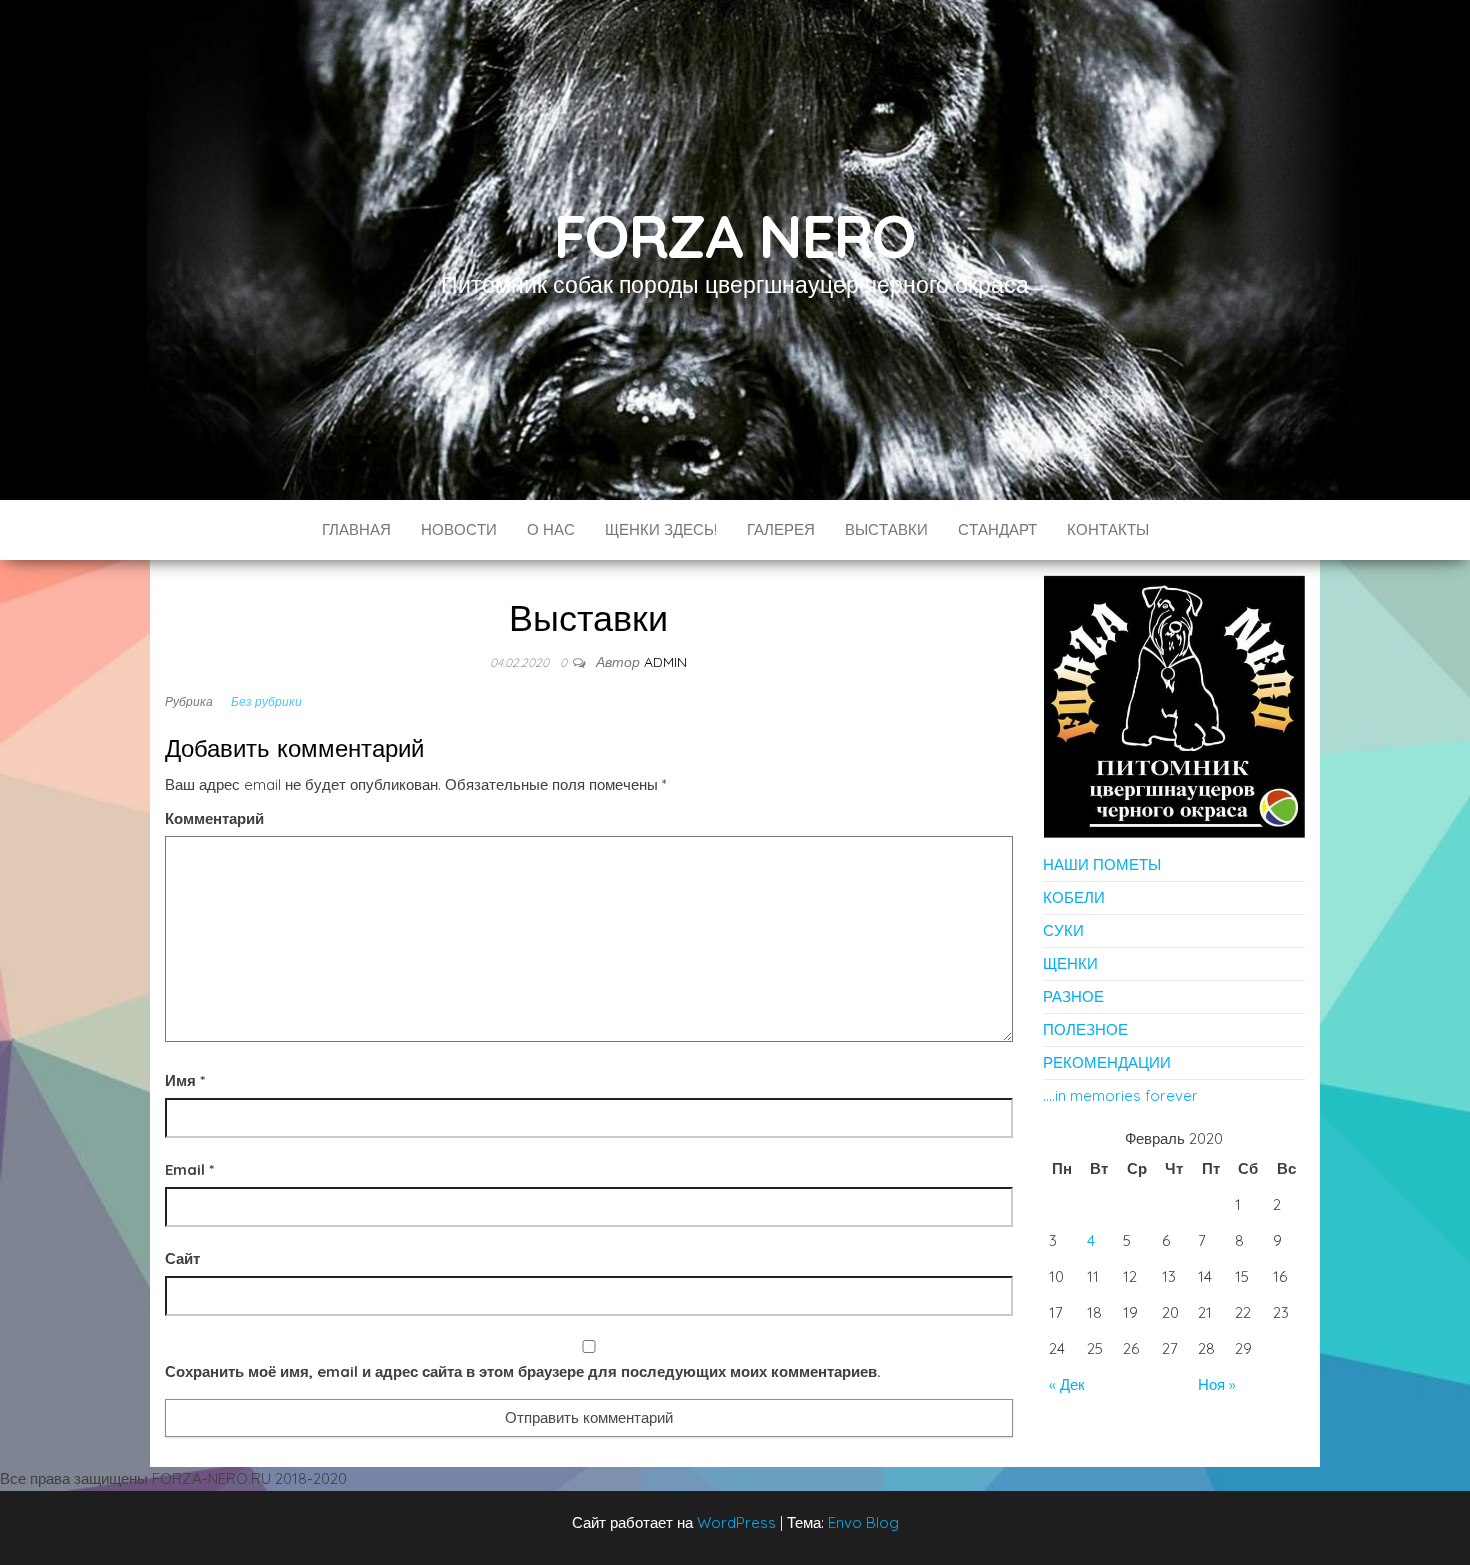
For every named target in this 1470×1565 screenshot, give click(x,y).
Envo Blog (863, 1522)
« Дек (1067, 1384)
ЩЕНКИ (1070, 963)
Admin (665, 662)
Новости (459, 529)
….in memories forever (1120, 1095)
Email (189, 1169)
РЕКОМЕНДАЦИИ (1107, 1062)
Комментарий (214, 818)
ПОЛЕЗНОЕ (1085, 1029)
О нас (551, 529)
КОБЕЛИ (1074, 897)
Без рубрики (266, 701)
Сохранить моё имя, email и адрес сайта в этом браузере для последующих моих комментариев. (523, 1371)
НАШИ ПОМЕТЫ (1102, 864)
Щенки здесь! (661, 529)
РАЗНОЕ (1073, 996)
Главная (356, 529)
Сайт (182, 1258)
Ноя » (1217, 1384)
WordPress (736, 1522)
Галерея (781, 529)
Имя (185, 1080)
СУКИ (1063, 930)
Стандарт (997, 529)
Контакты (1108, 529)
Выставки (886, 529)
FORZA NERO (735, 235)
